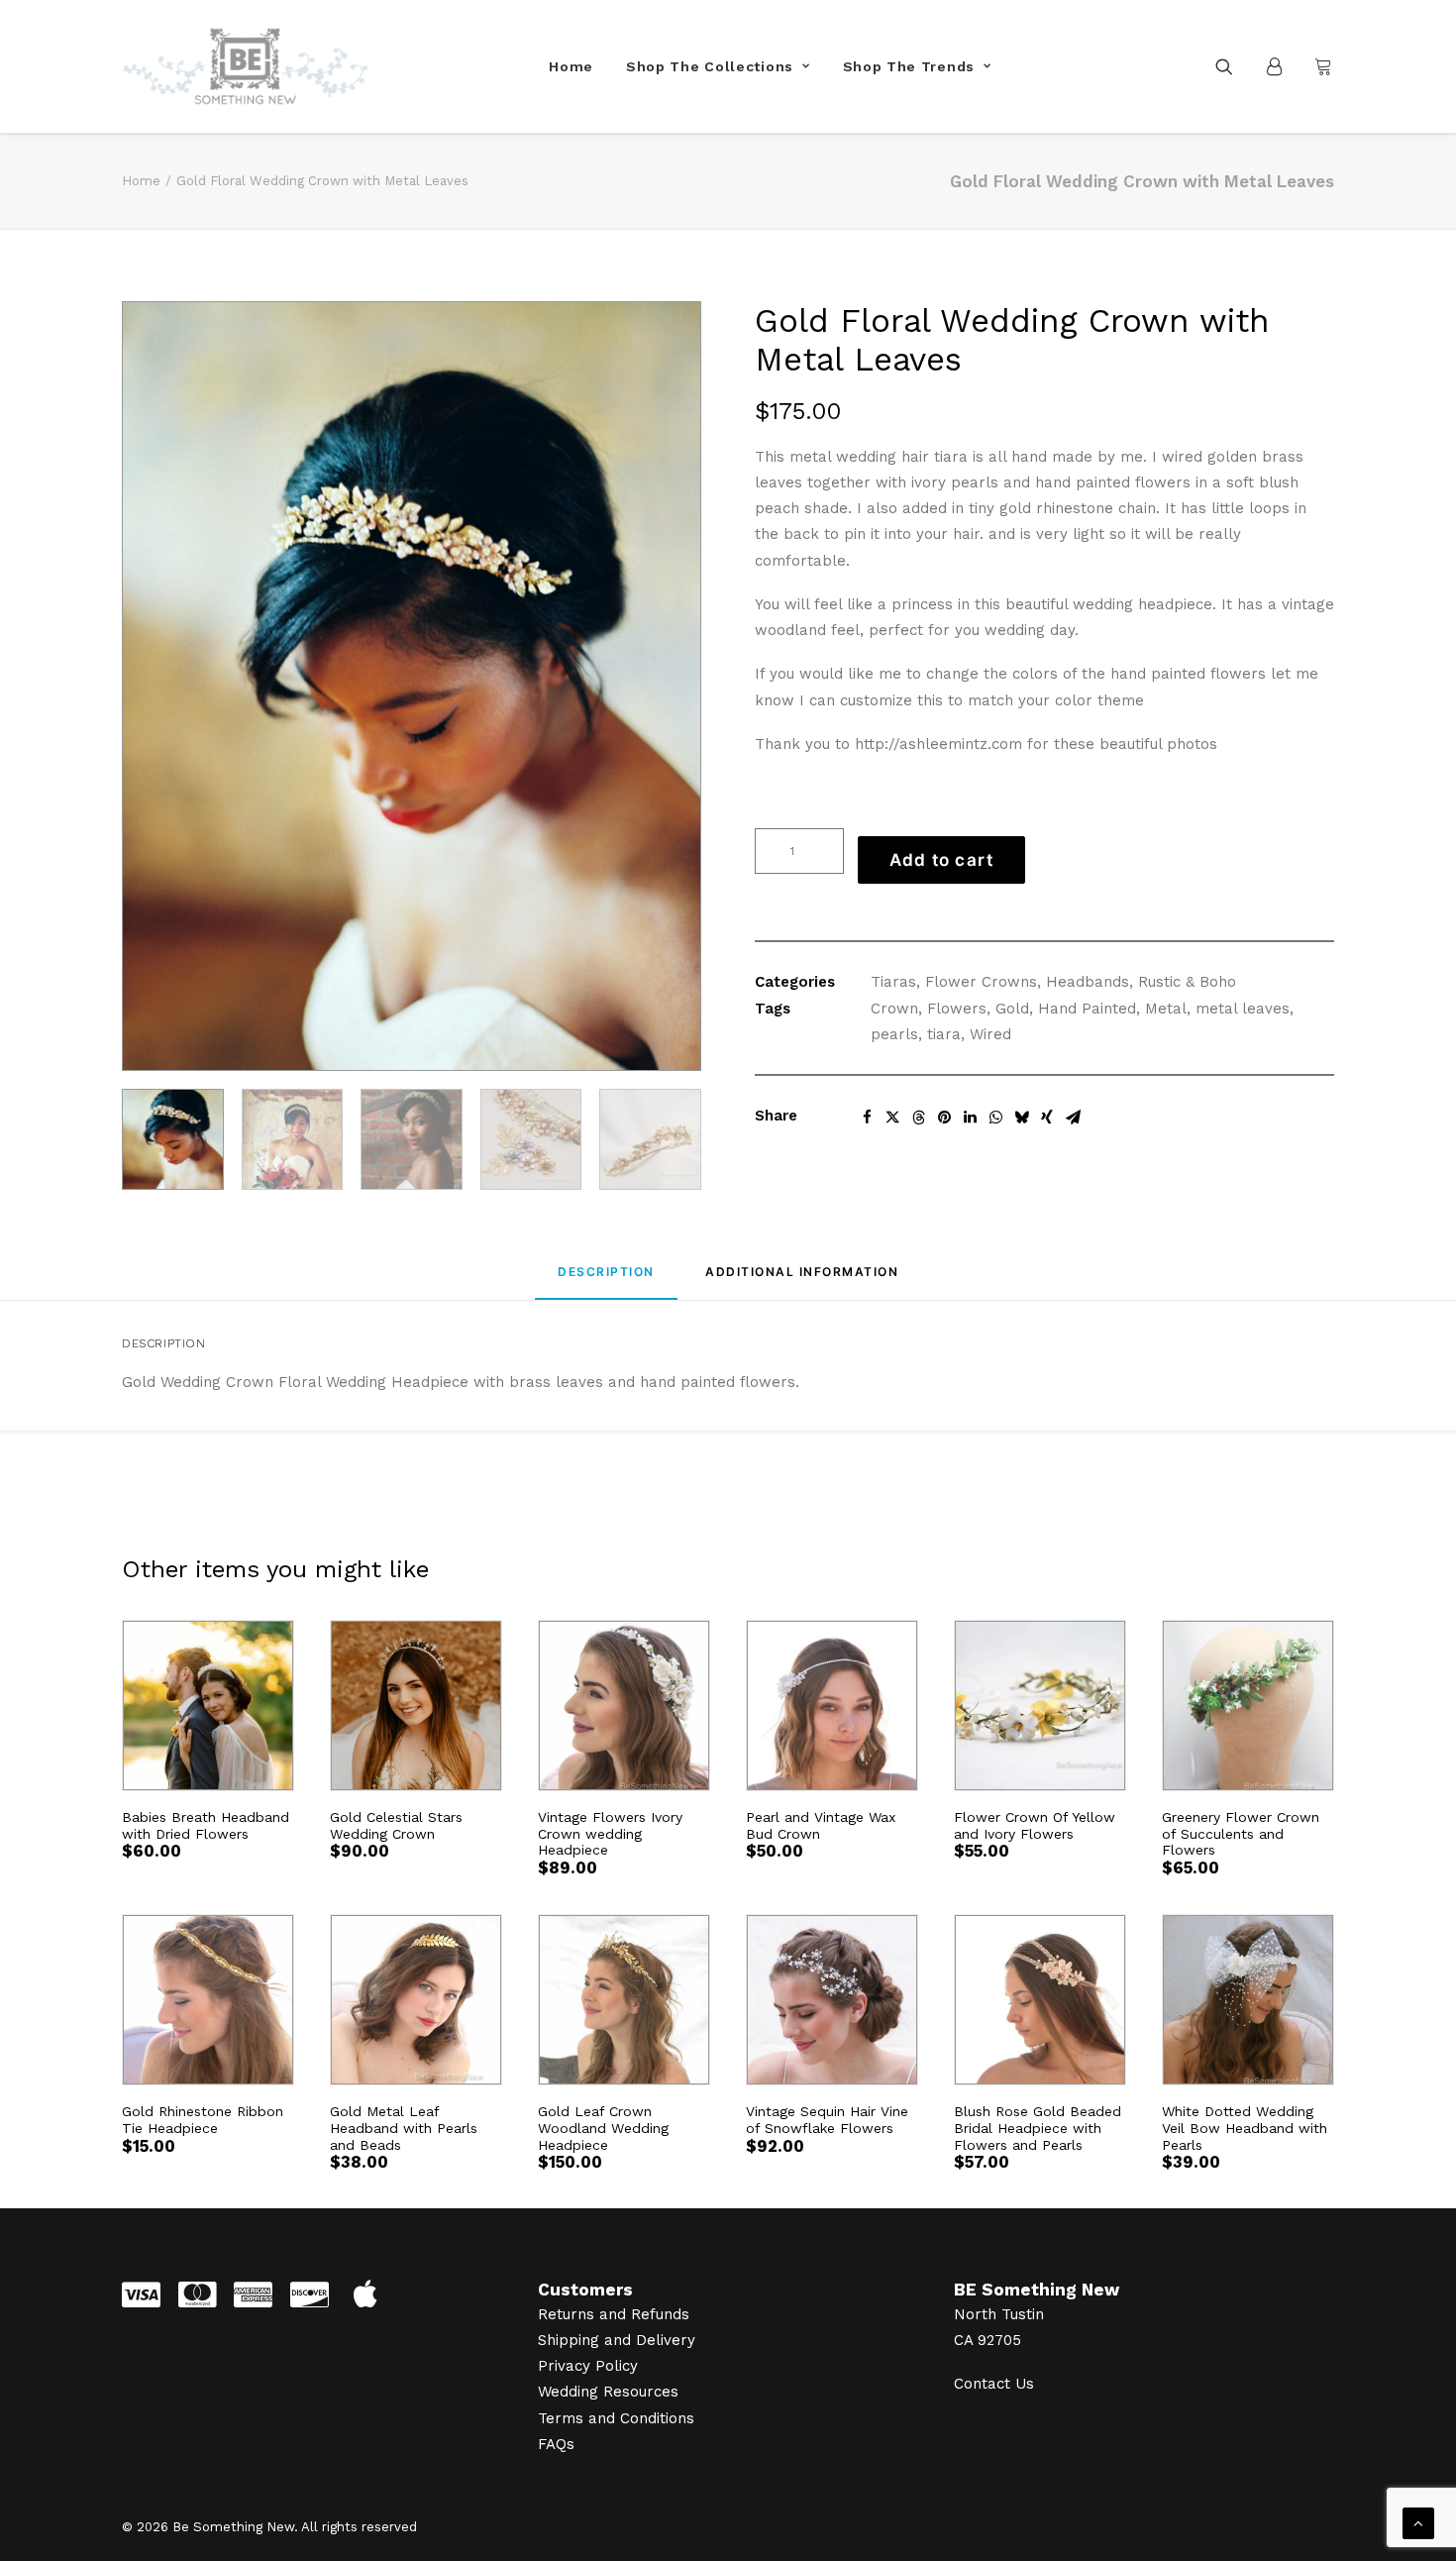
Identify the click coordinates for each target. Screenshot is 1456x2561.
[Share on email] (1073, 1118)
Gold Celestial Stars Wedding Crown (396, 1825)
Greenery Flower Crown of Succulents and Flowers (1241, 1834)
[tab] (802, 1280)
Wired (990, 1034)
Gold (1012, 1009)
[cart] (1321, 66)
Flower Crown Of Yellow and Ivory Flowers (1035, 1825)
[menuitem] (571, 66)
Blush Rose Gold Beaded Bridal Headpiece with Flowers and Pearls (1038, 2128)
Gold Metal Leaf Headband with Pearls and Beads (404, 2128)
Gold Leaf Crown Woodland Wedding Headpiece (603, 2128)
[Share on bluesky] (1021, 1118)
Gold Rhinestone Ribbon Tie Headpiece (203, 2120)
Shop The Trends (909, 66)
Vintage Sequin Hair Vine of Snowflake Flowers (827, 2120)
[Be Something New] (245, 66)
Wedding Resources (608, 2392)
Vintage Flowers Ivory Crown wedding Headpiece (610, 1834)
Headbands (1088, 982)
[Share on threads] (918, 1118)
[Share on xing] (1047, 1118)
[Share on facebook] (867, 1118)
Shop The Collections (710, 66)
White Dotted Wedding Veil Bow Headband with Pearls (1245, 2128)
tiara (944, 1034)
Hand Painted (1087, 1009)
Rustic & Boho (1187, 982)
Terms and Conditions (616, 2418)
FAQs (556, 2444)
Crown (894, 1009)
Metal (1166, 1009)
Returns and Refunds (614, 2314)
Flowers (957, 1009)
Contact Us (994, 2384)
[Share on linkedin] (970, 1118)
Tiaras (893, 982)
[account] (1283, 66)
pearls (894, 1034)
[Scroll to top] (1418, 2522)
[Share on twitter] (892, 1118)
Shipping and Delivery (617, 2340)
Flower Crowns (981, 982)
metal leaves (1243, 1009)
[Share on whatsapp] (995, 1118)
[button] (1237, 66)
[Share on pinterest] (944, 1118)
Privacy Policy (588, 2366)
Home (571, 66)
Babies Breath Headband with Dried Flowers (206, 1825)
